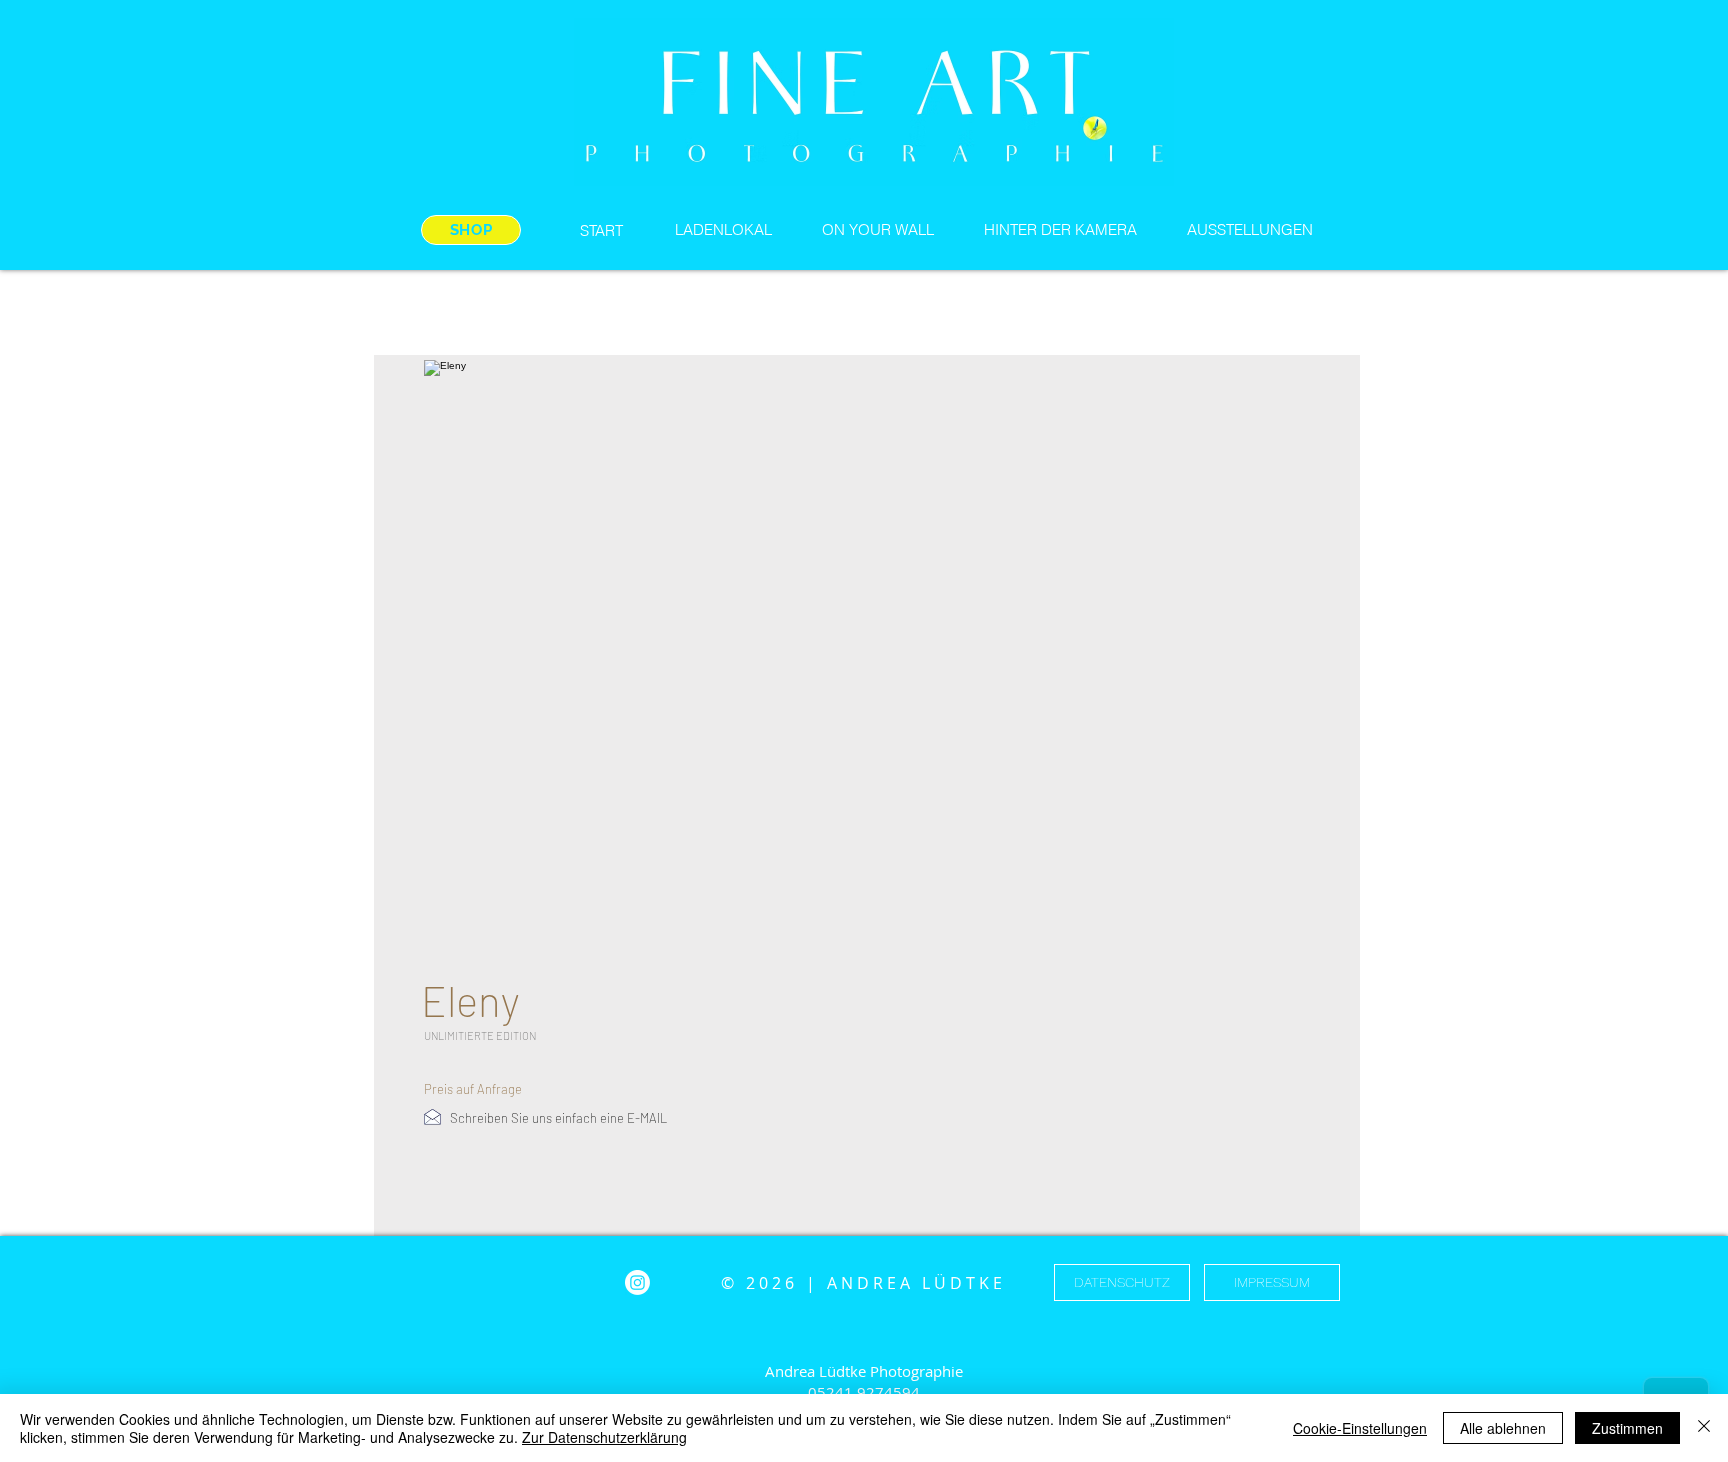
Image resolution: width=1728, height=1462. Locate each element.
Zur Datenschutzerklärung (604, 1437)
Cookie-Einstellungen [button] (1360, 1428)
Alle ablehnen (1503, 1428)
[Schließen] (1704, 1428)
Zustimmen (1627, 1428)
